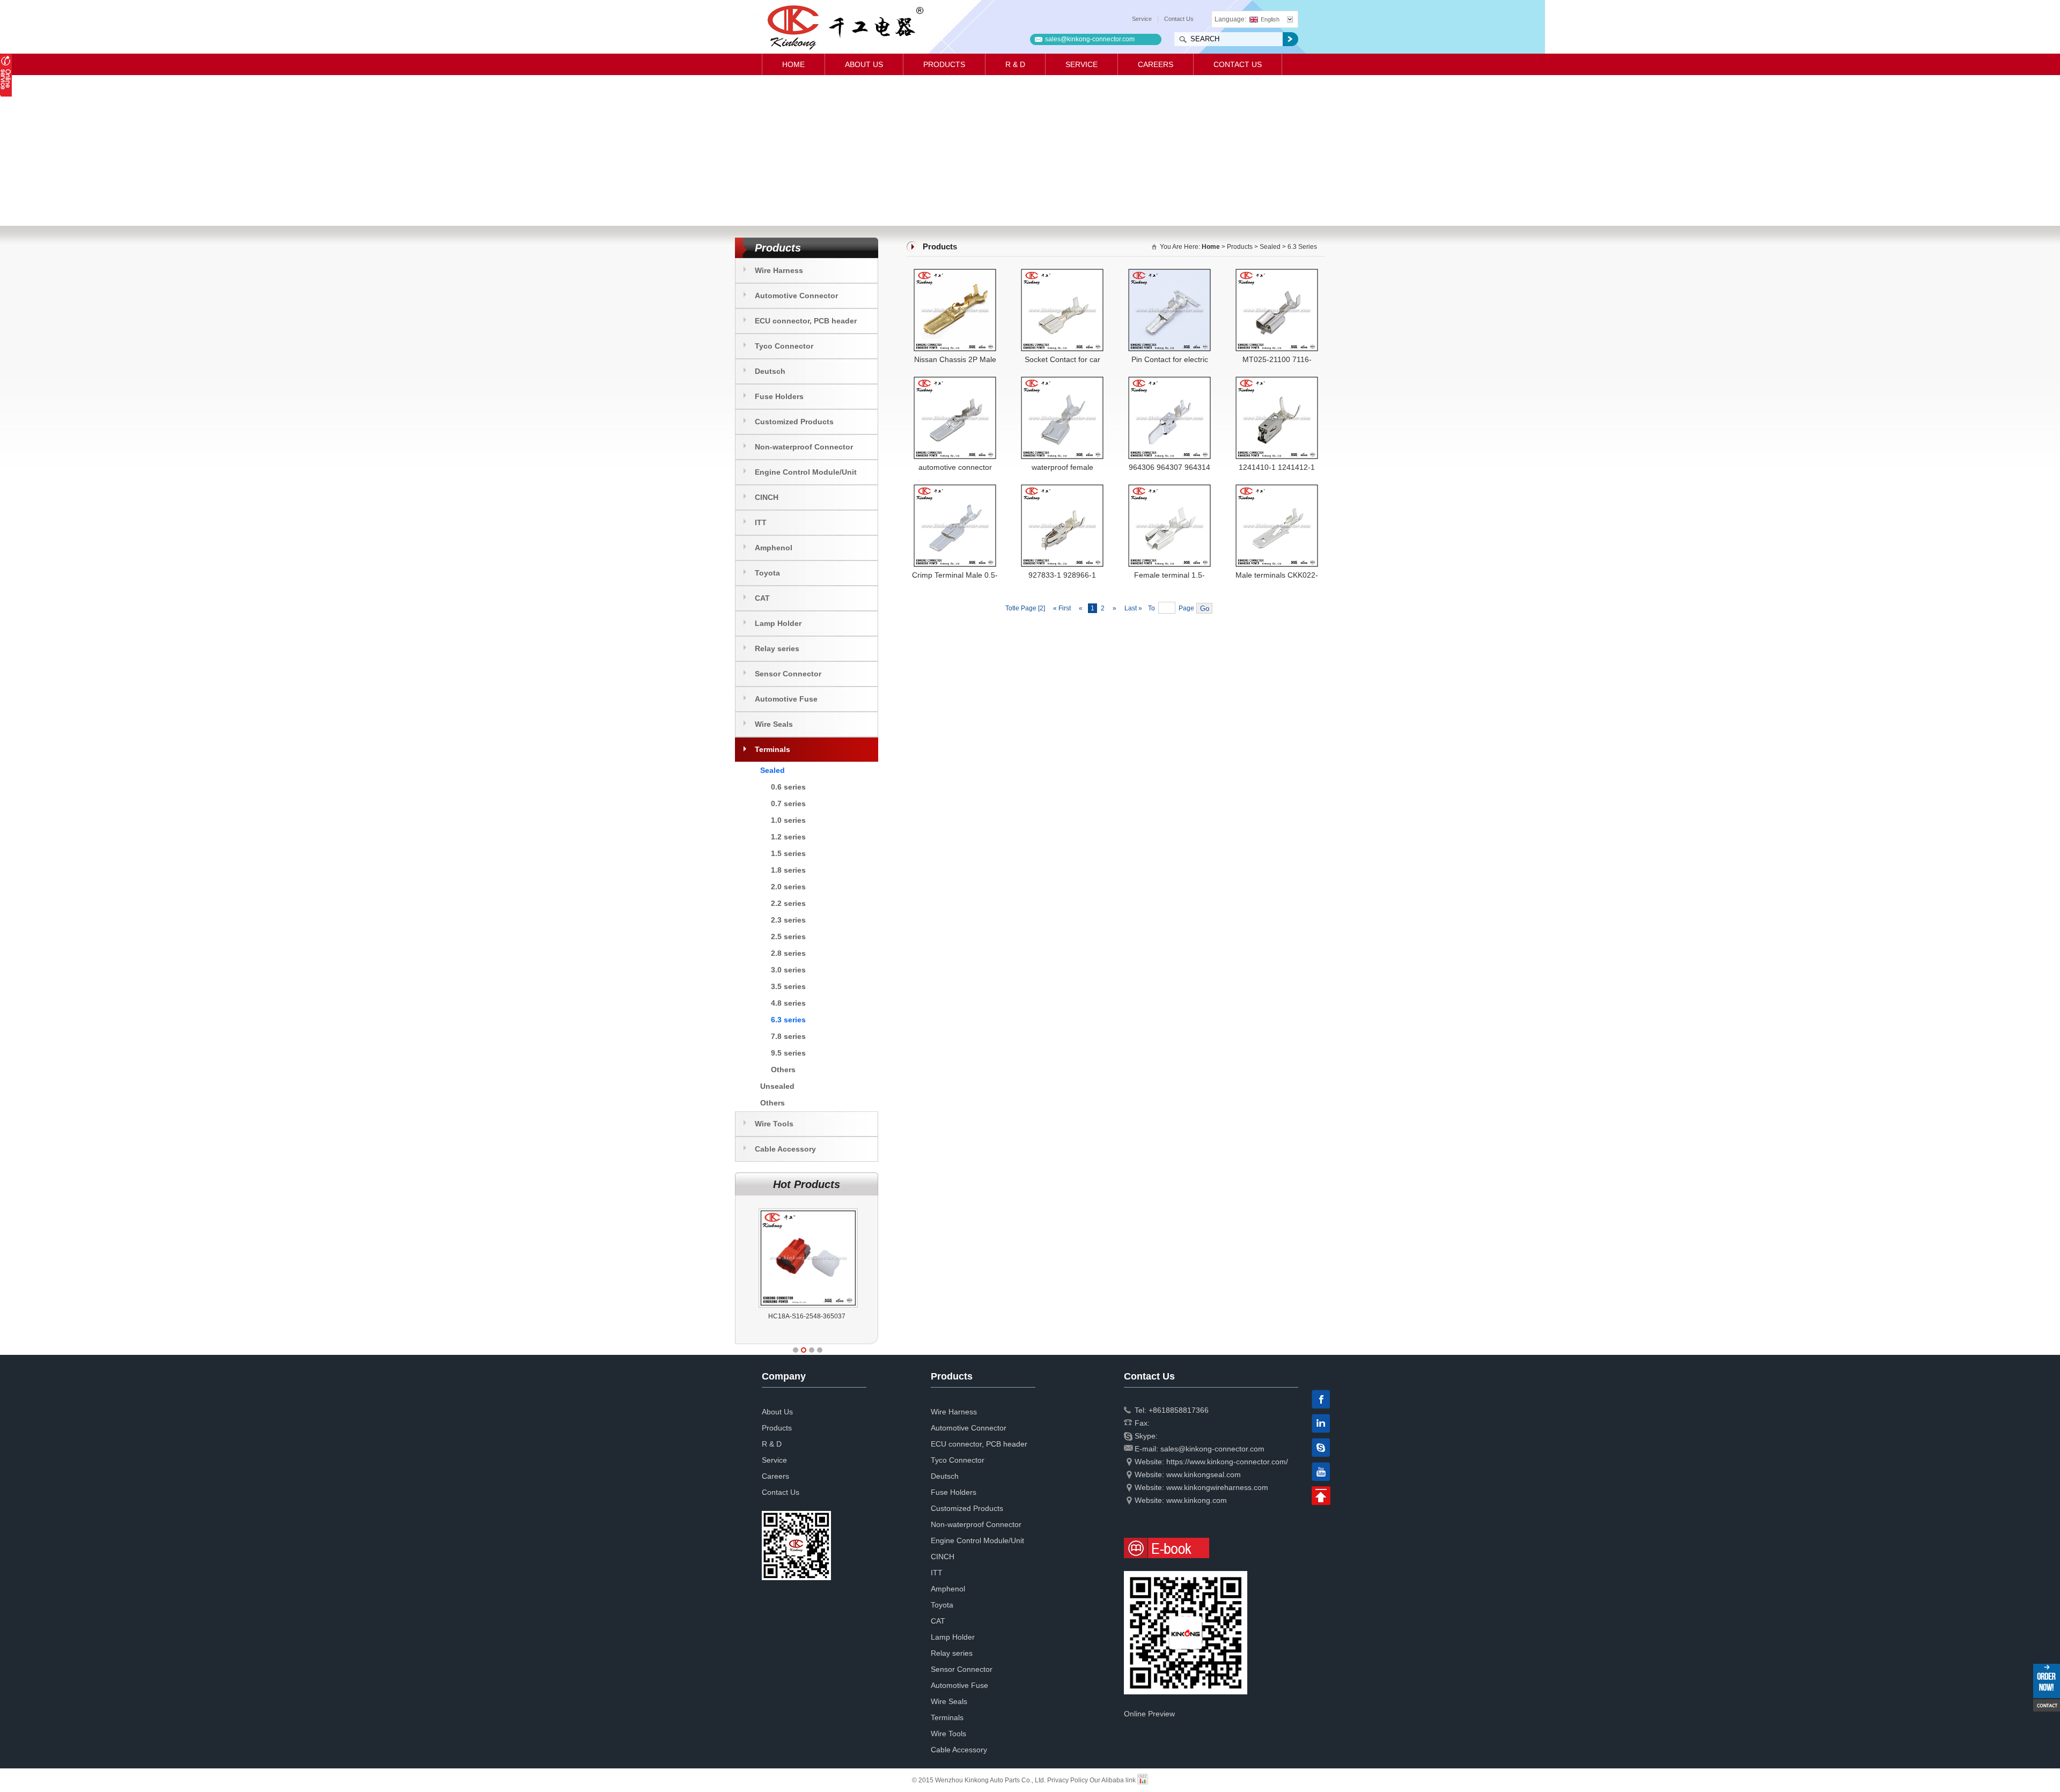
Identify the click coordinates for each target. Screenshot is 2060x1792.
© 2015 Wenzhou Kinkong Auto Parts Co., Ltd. (980, 1780)
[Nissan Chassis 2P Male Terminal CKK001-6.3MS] (955, 273)
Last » (1134, 608)
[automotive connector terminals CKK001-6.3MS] (955, 381)
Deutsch (770, 371)
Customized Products (794, 422)
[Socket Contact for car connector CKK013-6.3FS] (1062, 273)
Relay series (777, 648)
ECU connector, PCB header (806, 321)
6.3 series (788, 1020)
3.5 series (788, 986)
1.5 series (788, 853)
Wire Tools (774, 1124)
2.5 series (788, 936)
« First (1062, 608)
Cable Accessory (785, 1149)
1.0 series (788, 820)
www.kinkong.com (1197, 1500)
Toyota (767, 573)
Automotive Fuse (786, 699)
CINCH (767, 497)
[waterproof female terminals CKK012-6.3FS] (1062, 381)
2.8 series (788, 953)
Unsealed (777, 1086)
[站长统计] (1143, 1780)
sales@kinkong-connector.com (1090, 39)
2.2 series (788, 903)
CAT (762, 598)
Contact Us (1179, 19)
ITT (761, 522)
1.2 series (788, 837)
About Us (864, 64)
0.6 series (788, 787)
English (1270, 19)
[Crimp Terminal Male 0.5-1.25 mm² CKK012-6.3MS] (955, 489)
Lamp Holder (778, 623)
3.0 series (788, 970)
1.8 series (788, 870)
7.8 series (788, 1036)
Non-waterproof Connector (804, 447)
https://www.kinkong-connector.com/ (1227, 1462)
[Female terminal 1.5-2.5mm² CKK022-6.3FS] (1169, 489)
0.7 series (788, 803)
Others (783, 1070)
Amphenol (774, 548)
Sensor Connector (788, 674)
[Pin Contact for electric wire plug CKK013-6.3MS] (1169, 273)
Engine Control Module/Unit (806, 472)
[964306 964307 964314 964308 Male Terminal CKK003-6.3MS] (1169, 381)
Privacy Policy (1068, 1780)
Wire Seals (774, 724)
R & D (1015, 64)
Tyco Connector (784, 346)
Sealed (772, 770)
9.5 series (788, 1053)
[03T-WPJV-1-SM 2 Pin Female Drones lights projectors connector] (808, 1208)
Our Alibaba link (1113, 1780)
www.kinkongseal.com (1204, 1474)
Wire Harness (779, 270)
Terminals (772, 749)
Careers (1156, 64)
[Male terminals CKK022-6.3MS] (1277, 489)
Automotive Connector (796, 296)
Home (793, 64)
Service (1142, 19)
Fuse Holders (779, 396)
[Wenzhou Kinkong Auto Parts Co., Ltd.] (845, 27)
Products (944, 64)
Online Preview (1149, 1714)
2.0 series (788, 887)
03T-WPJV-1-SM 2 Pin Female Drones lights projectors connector (807, 1325)
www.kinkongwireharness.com (1217, 1487)
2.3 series (788, 920)
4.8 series (788, 1003)
